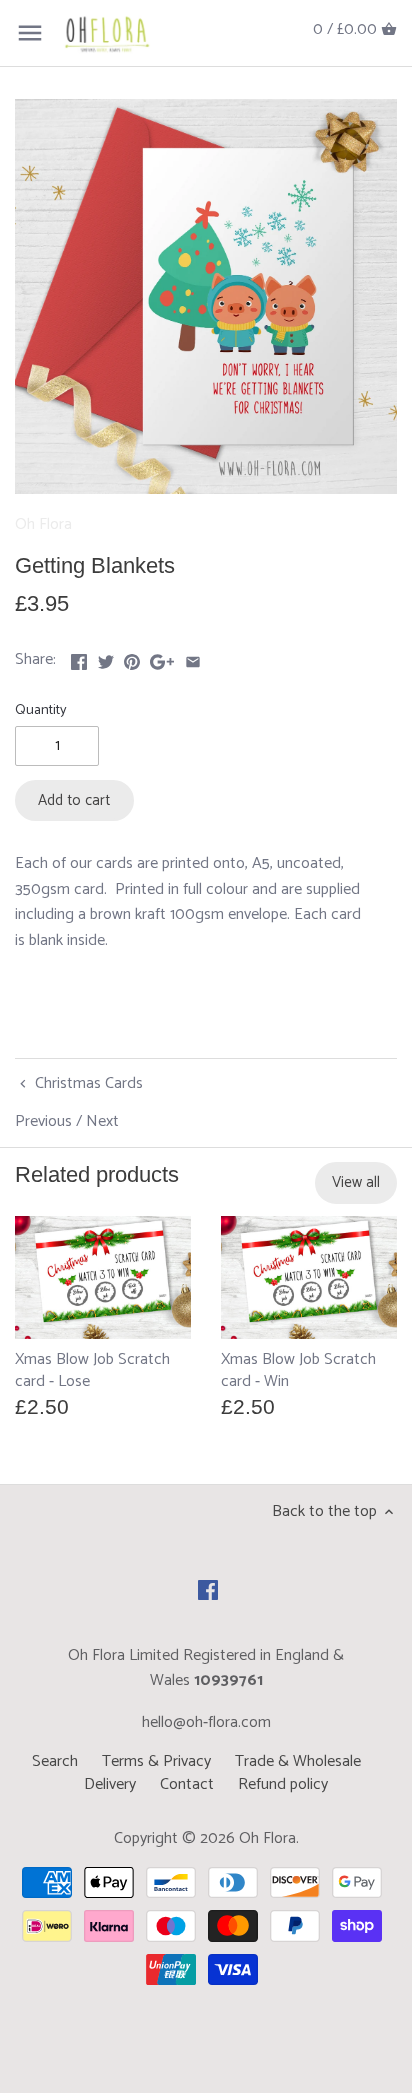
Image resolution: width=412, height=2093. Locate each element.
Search (55, 1761)
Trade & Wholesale (298, 1761)
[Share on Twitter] (106, 657)
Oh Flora (43, 524)
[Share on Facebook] (79, 657)
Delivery (110, 1784)
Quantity (41, 710)
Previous (43, 1121)
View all (356, 1182)
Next (102, 1121)
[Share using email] (193, 657)
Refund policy (283, 1784)
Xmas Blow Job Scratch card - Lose (92, 1370)
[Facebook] (208, 1590)
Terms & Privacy (156, 1761)
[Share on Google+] (162, 657)
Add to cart (74, 800)
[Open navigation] (30, 33)
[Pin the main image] (132, 657)
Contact (187, 1784)
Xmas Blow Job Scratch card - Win (298, 1370)
